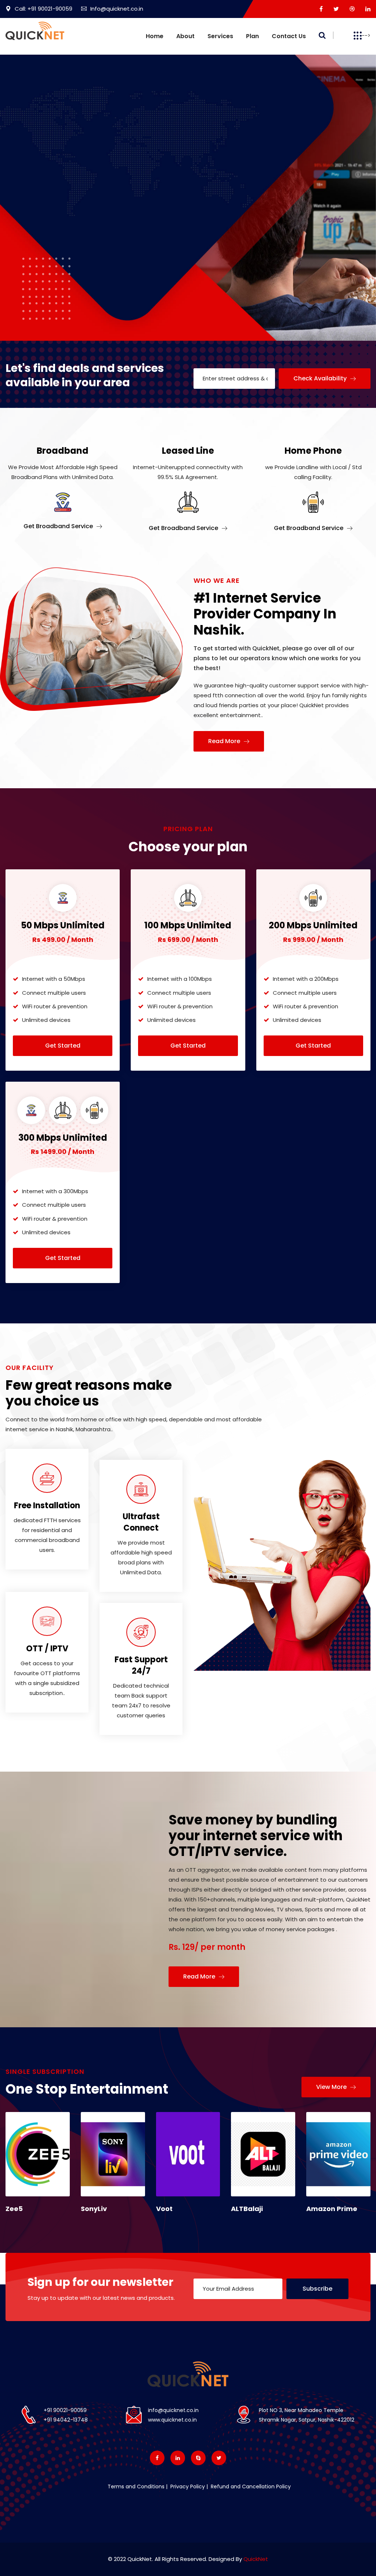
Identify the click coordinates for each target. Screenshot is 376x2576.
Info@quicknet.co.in (117, 9)
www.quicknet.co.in (172, 2420)
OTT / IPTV (47, 1649)
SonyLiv (94, 2209)
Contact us (289, 36)
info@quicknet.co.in (173, 2410)
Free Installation (47, 1506)
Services (220, 36)
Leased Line (188, 451)
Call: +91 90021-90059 (44, 9)
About (185, 36)
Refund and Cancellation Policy (250, 2487)
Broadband (63, 451)
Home (155, 36)
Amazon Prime (332, 2209)
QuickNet (256, 2559)
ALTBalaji (247, 2209)
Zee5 (14, 2209)
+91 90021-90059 (65, 2410)
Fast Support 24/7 (141, 1665)
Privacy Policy (187, 2487)
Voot (164, 2209)
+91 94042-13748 (66, 2420)
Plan (252, 36)
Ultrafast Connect (141, 1522)
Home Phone (313, 451)
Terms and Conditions (136, 2487)
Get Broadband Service (59, 526)
